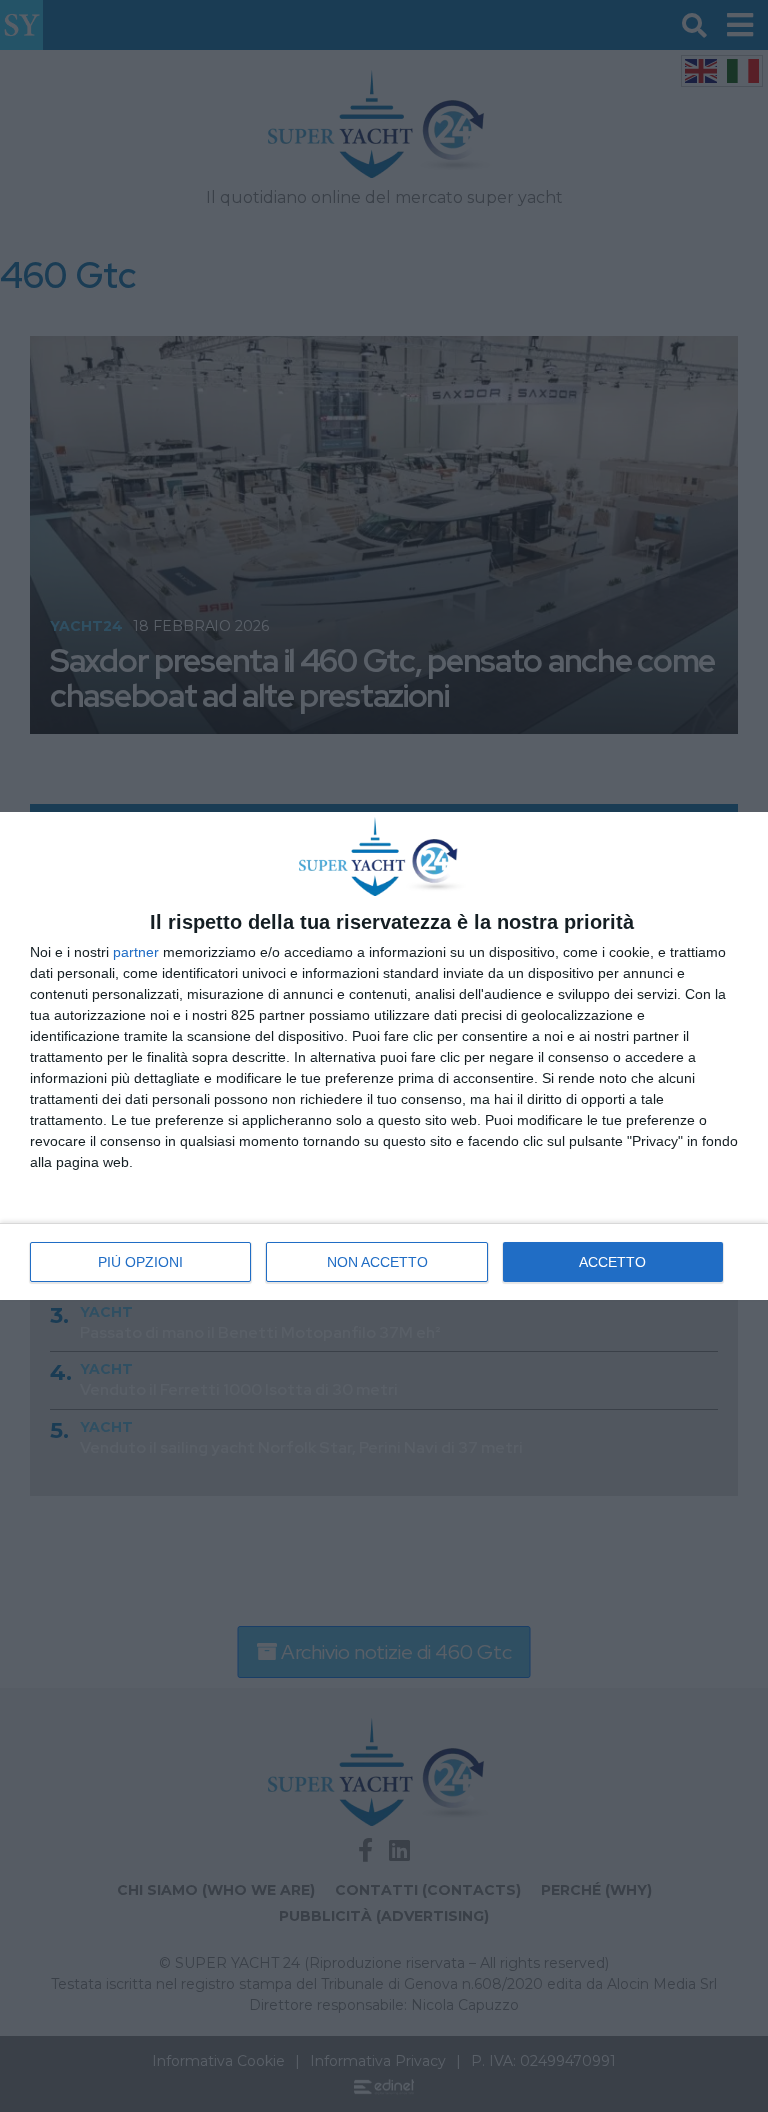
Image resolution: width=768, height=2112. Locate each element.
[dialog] (384, 1056)
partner (136, 952)
